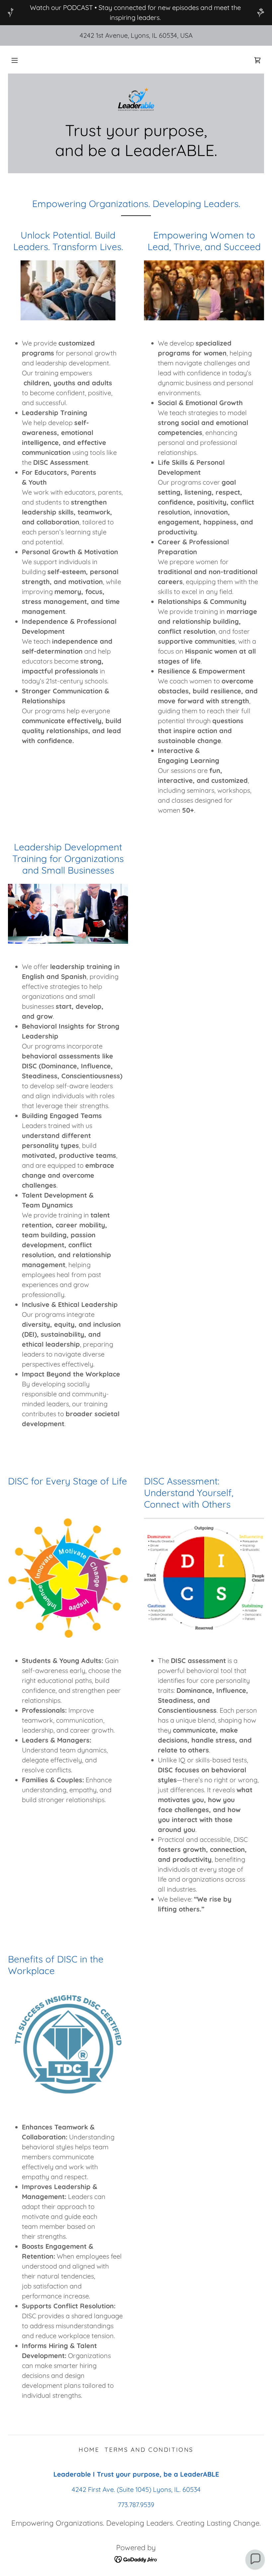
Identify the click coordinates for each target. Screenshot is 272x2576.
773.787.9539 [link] (136, 2505)
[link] (257, 60)
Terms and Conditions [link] (149, 2450)
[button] (15, 60)
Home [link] (89, 2450)
